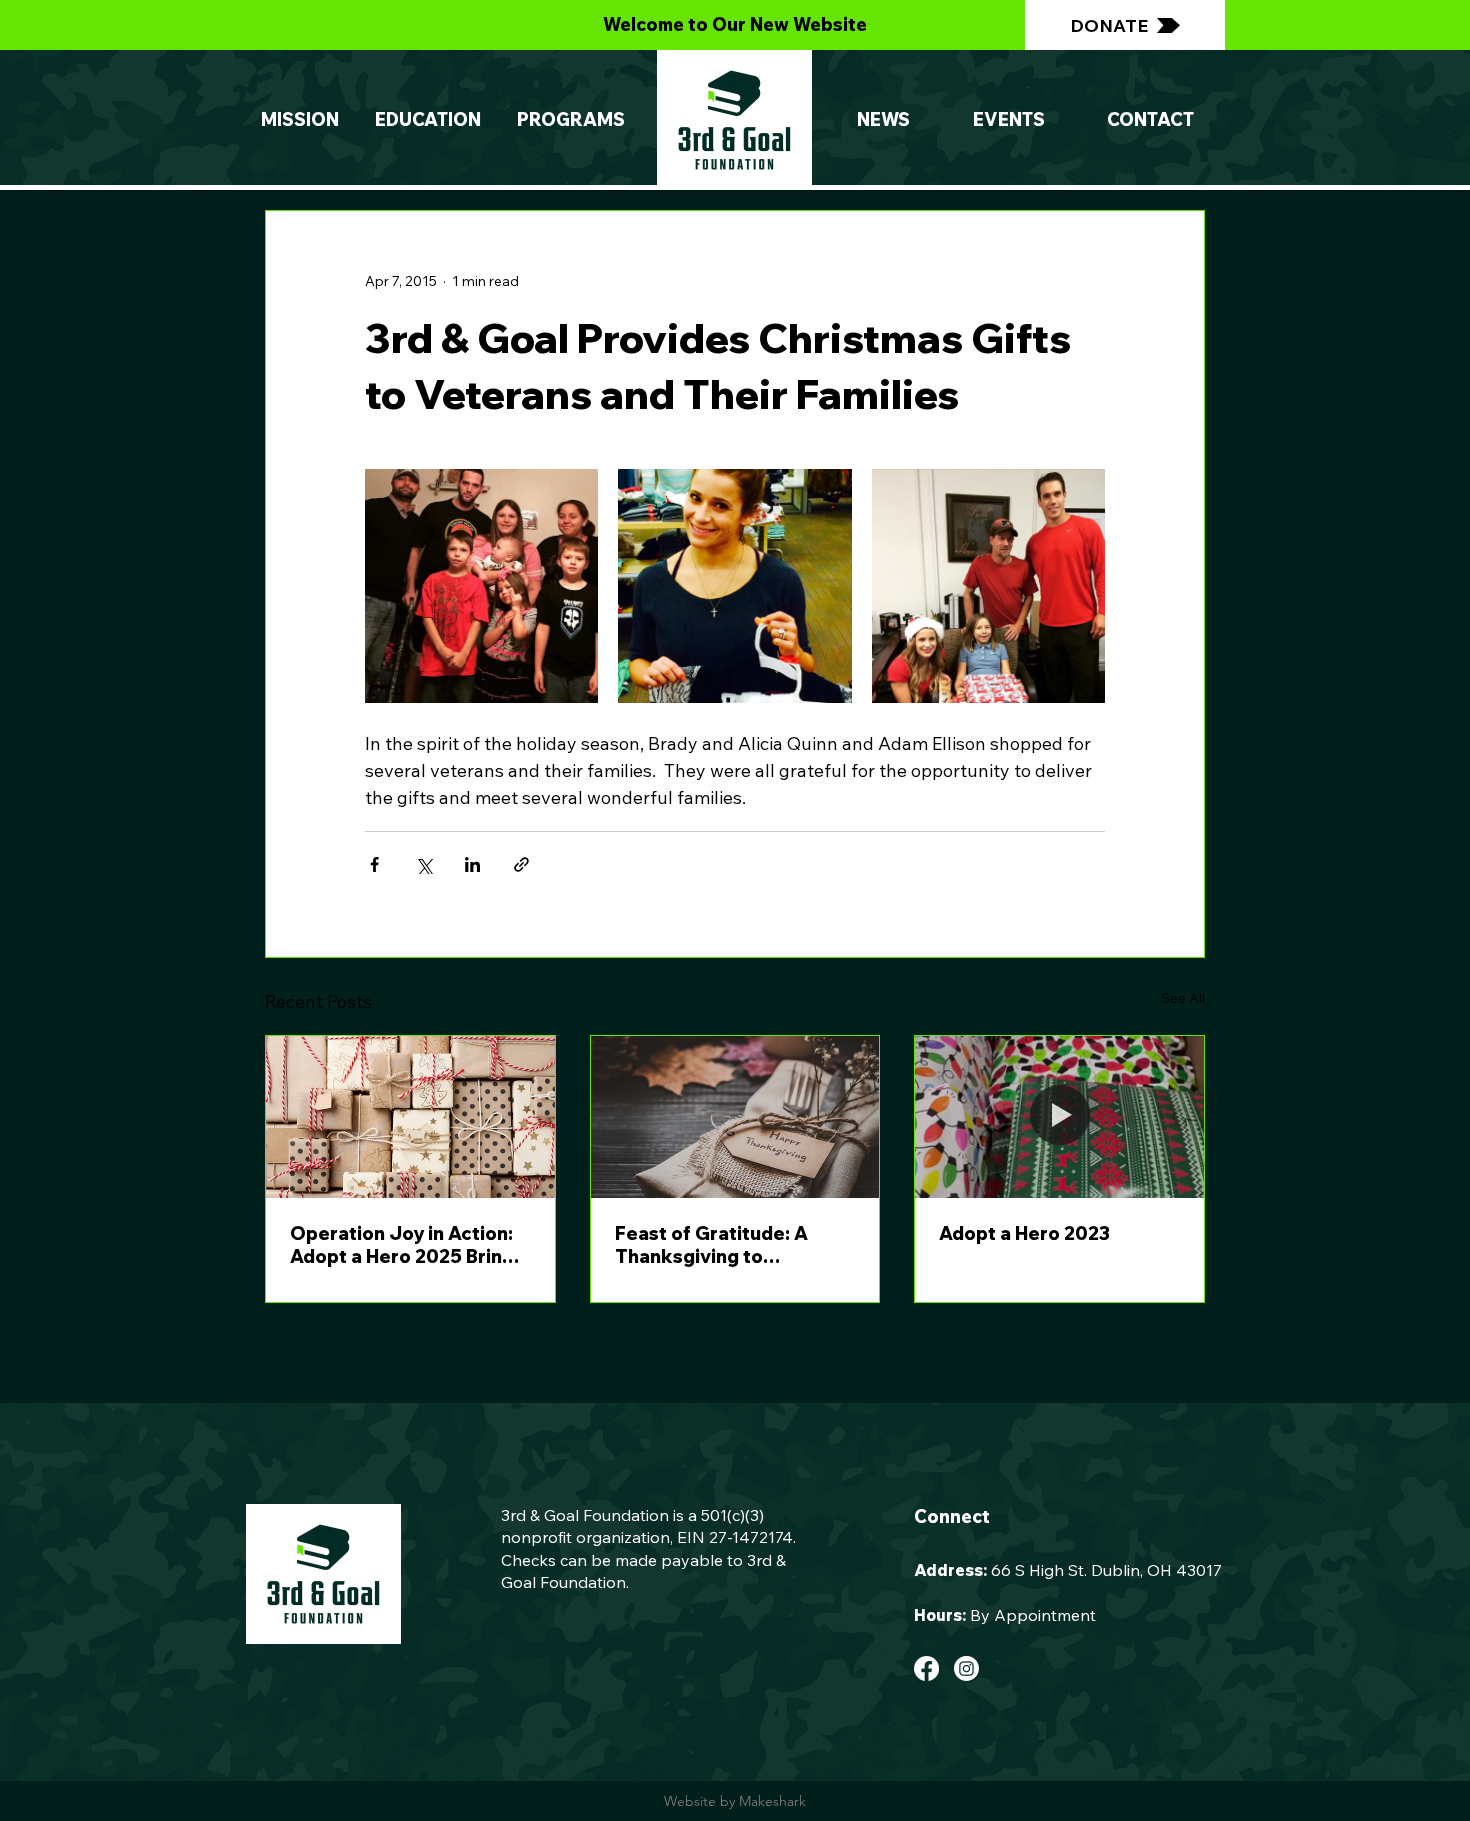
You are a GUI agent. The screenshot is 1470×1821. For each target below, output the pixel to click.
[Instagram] (966, 1668)
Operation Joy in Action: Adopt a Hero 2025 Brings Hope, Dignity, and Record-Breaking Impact (407, 1245)
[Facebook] (926, 1668)
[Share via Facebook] (374, 864)
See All (1183, 998)
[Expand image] (481, 585)
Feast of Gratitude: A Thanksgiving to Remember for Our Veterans (711, 1245)
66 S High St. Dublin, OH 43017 (1106, 1570)
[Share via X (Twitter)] (423, 864)
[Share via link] (521, 864)
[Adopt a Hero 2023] (1059, 1117)
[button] (571, 120)
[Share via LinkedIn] (472, 864)
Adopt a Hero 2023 (1024, 1233)
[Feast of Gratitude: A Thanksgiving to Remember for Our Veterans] (735, 1117)
